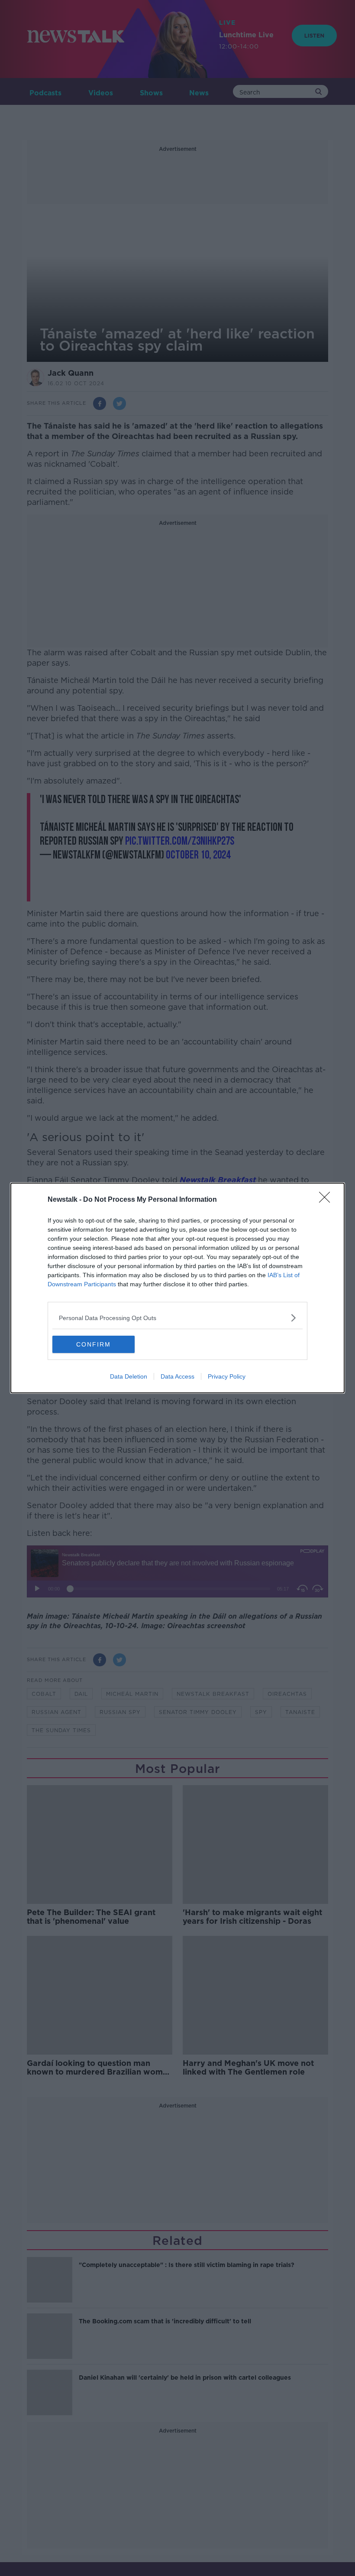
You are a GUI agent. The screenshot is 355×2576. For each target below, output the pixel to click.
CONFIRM (94, 1344)
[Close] (327, 1200)
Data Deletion (129, 1376)
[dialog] (177, 1288)
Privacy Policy (227, 1376)
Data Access (177, 1376)
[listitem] (177, 1318)
